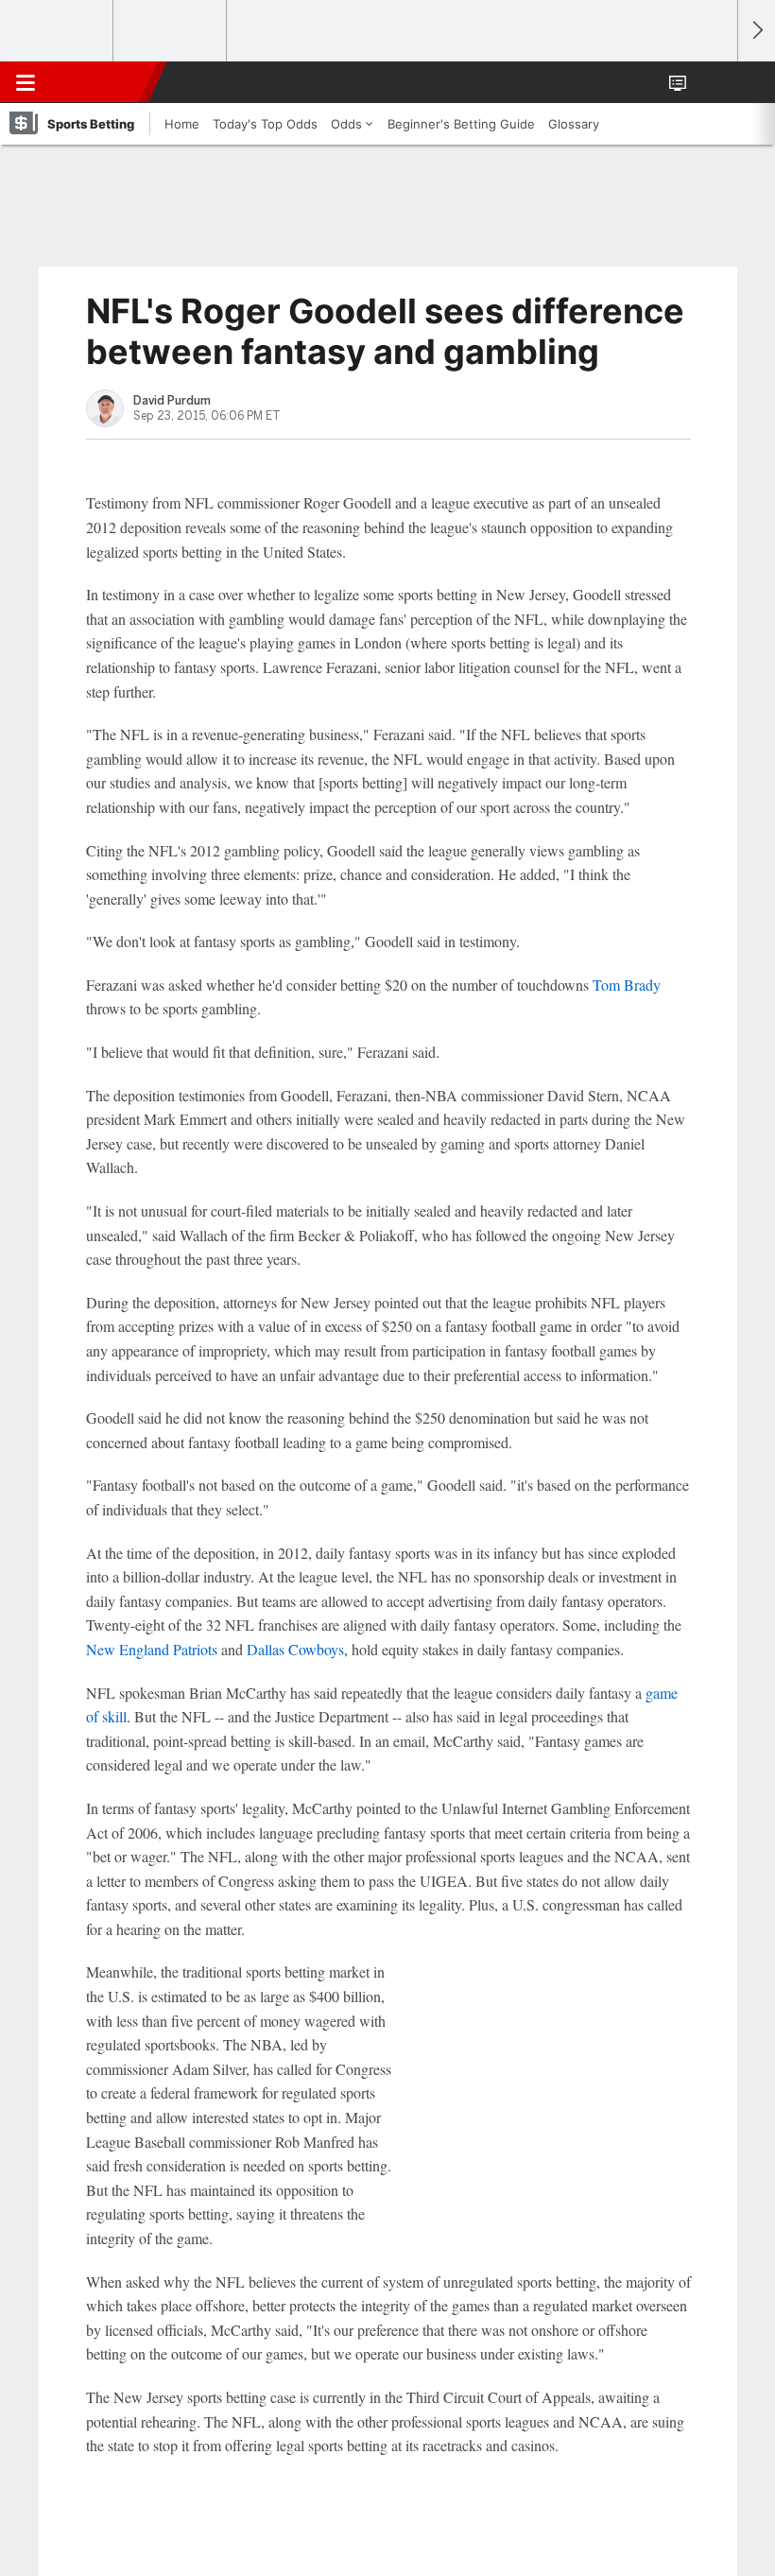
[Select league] (58, 31)
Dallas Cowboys (295, 1649)
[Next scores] (756, 31)
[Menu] (26, 82)
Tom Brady (627, 985)
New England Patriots (152, 1649)
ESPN (101, 82)
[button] (713, 82)
